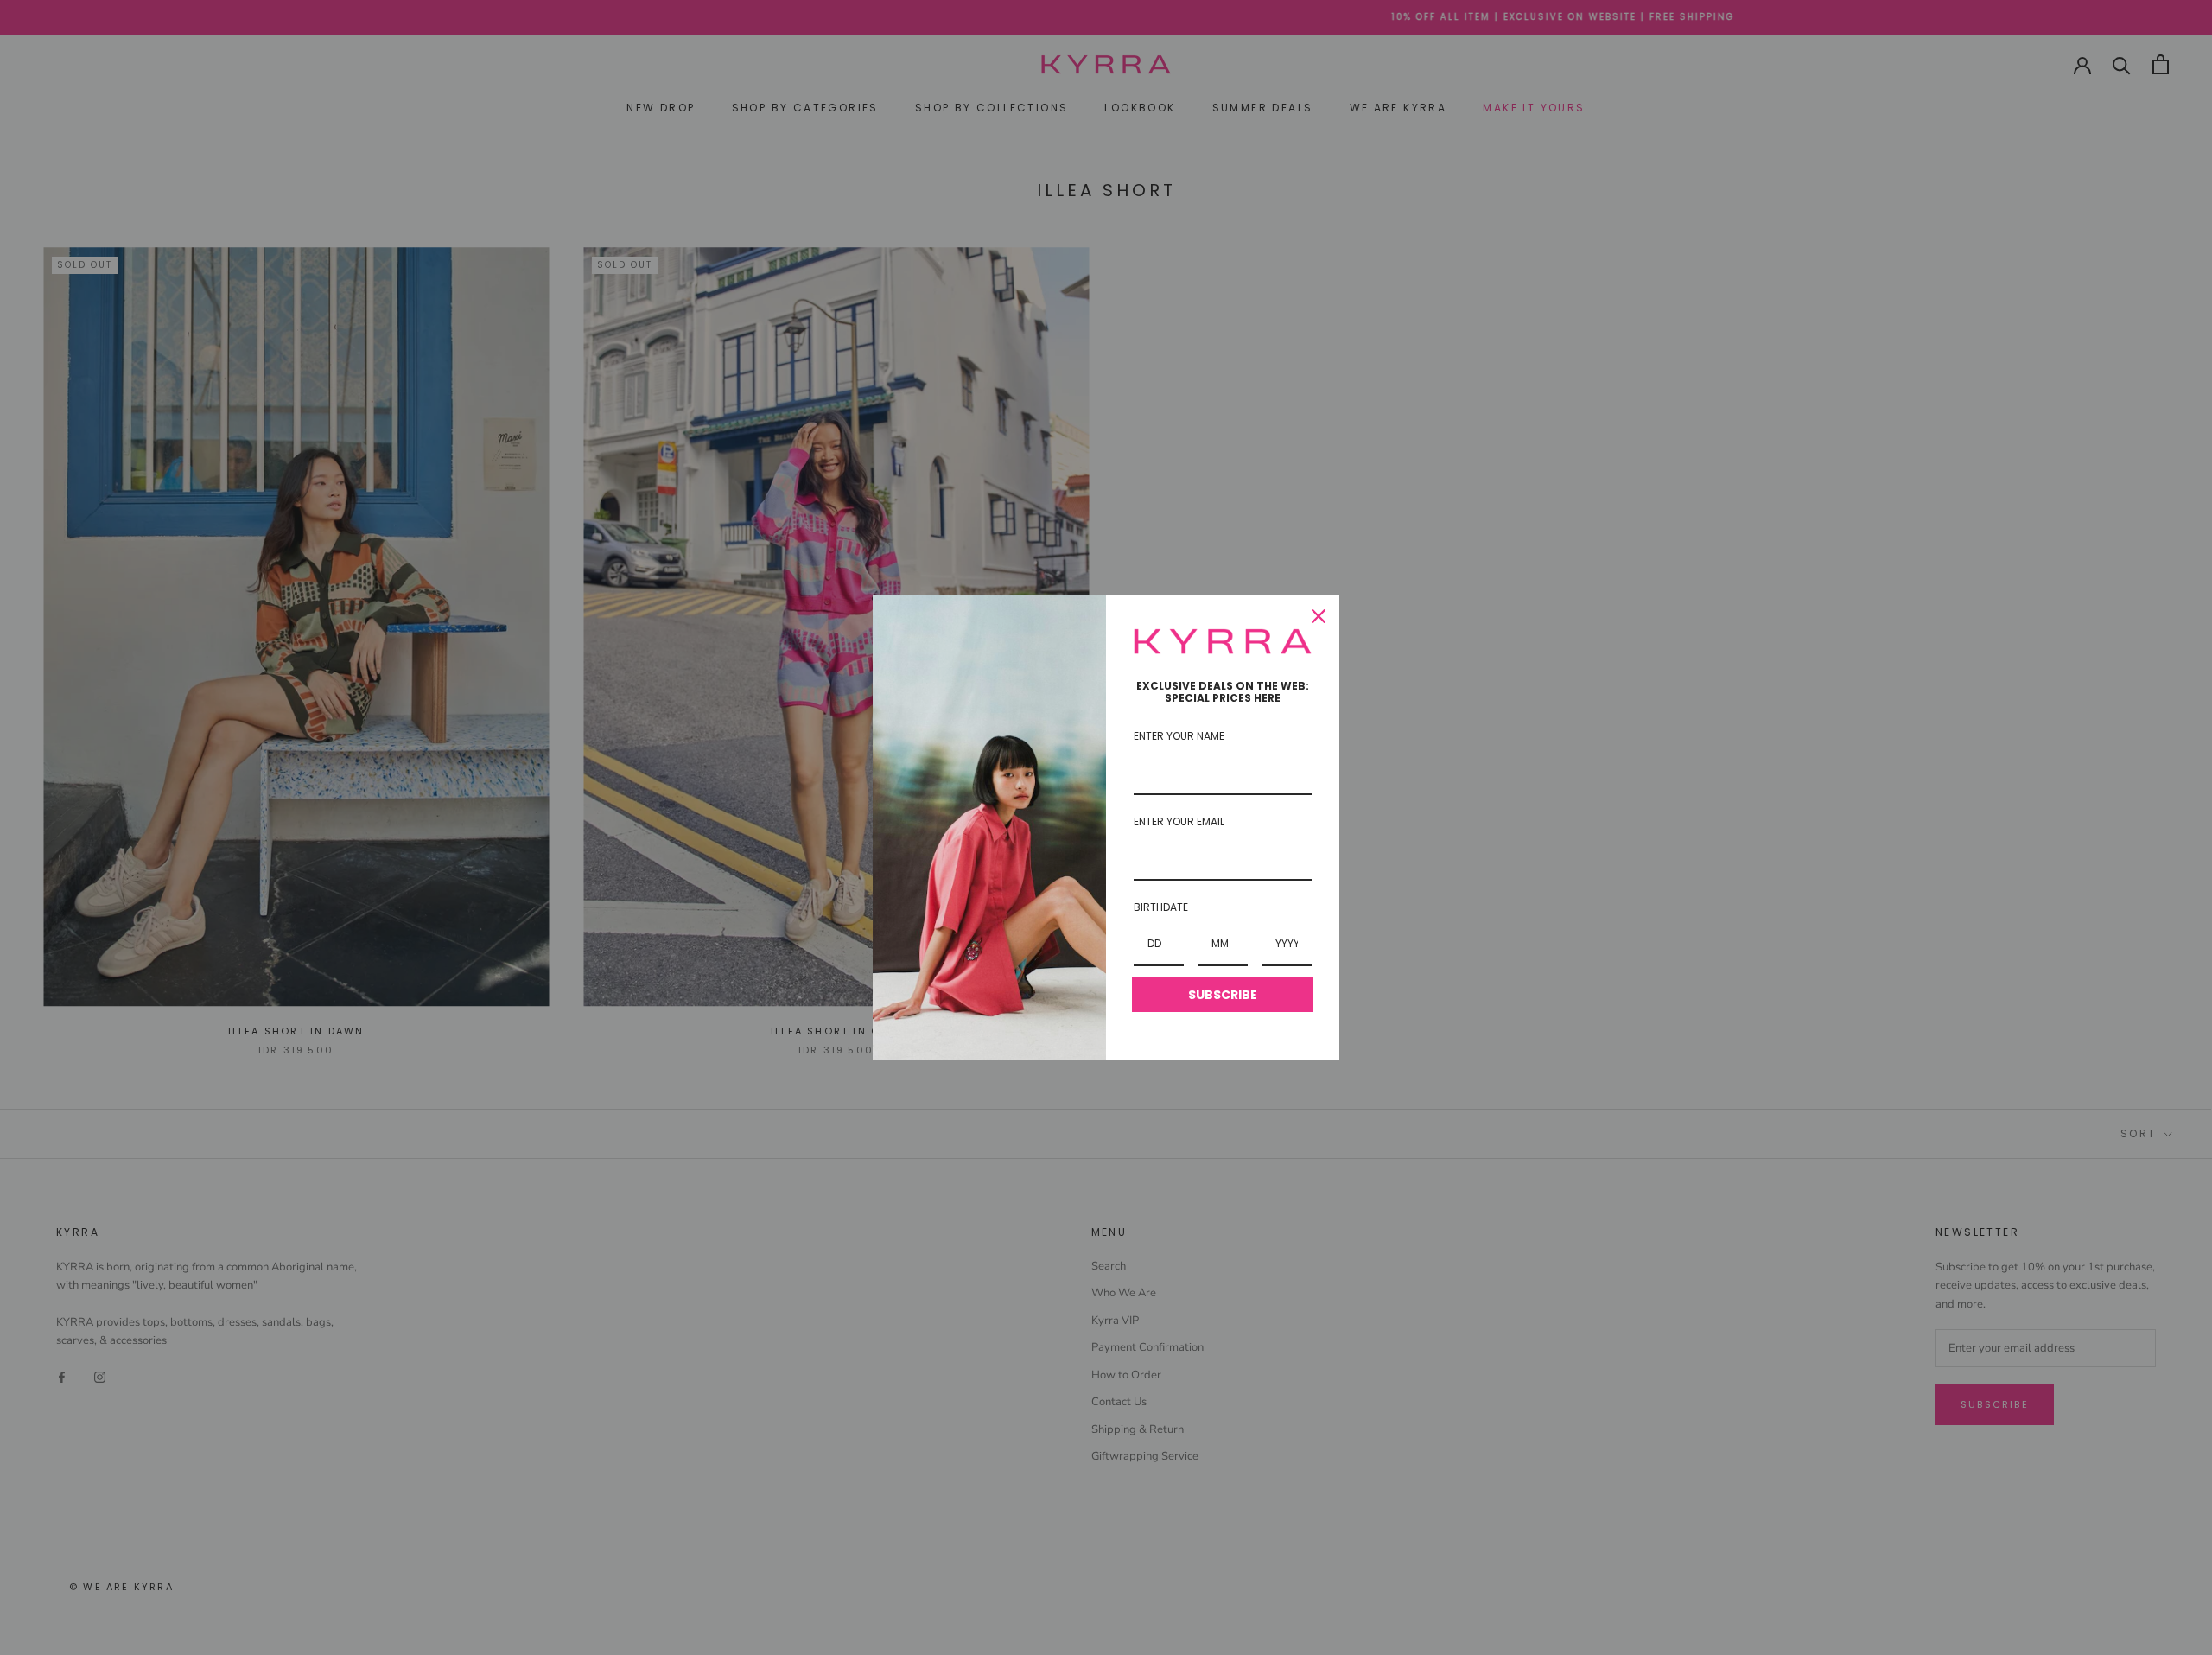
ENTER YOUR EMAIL (1179, 821)
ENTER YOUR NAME (1179, 736)
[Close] (1319, 616)
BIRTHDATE (1161, 907)
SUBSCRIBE (1223, 995)
